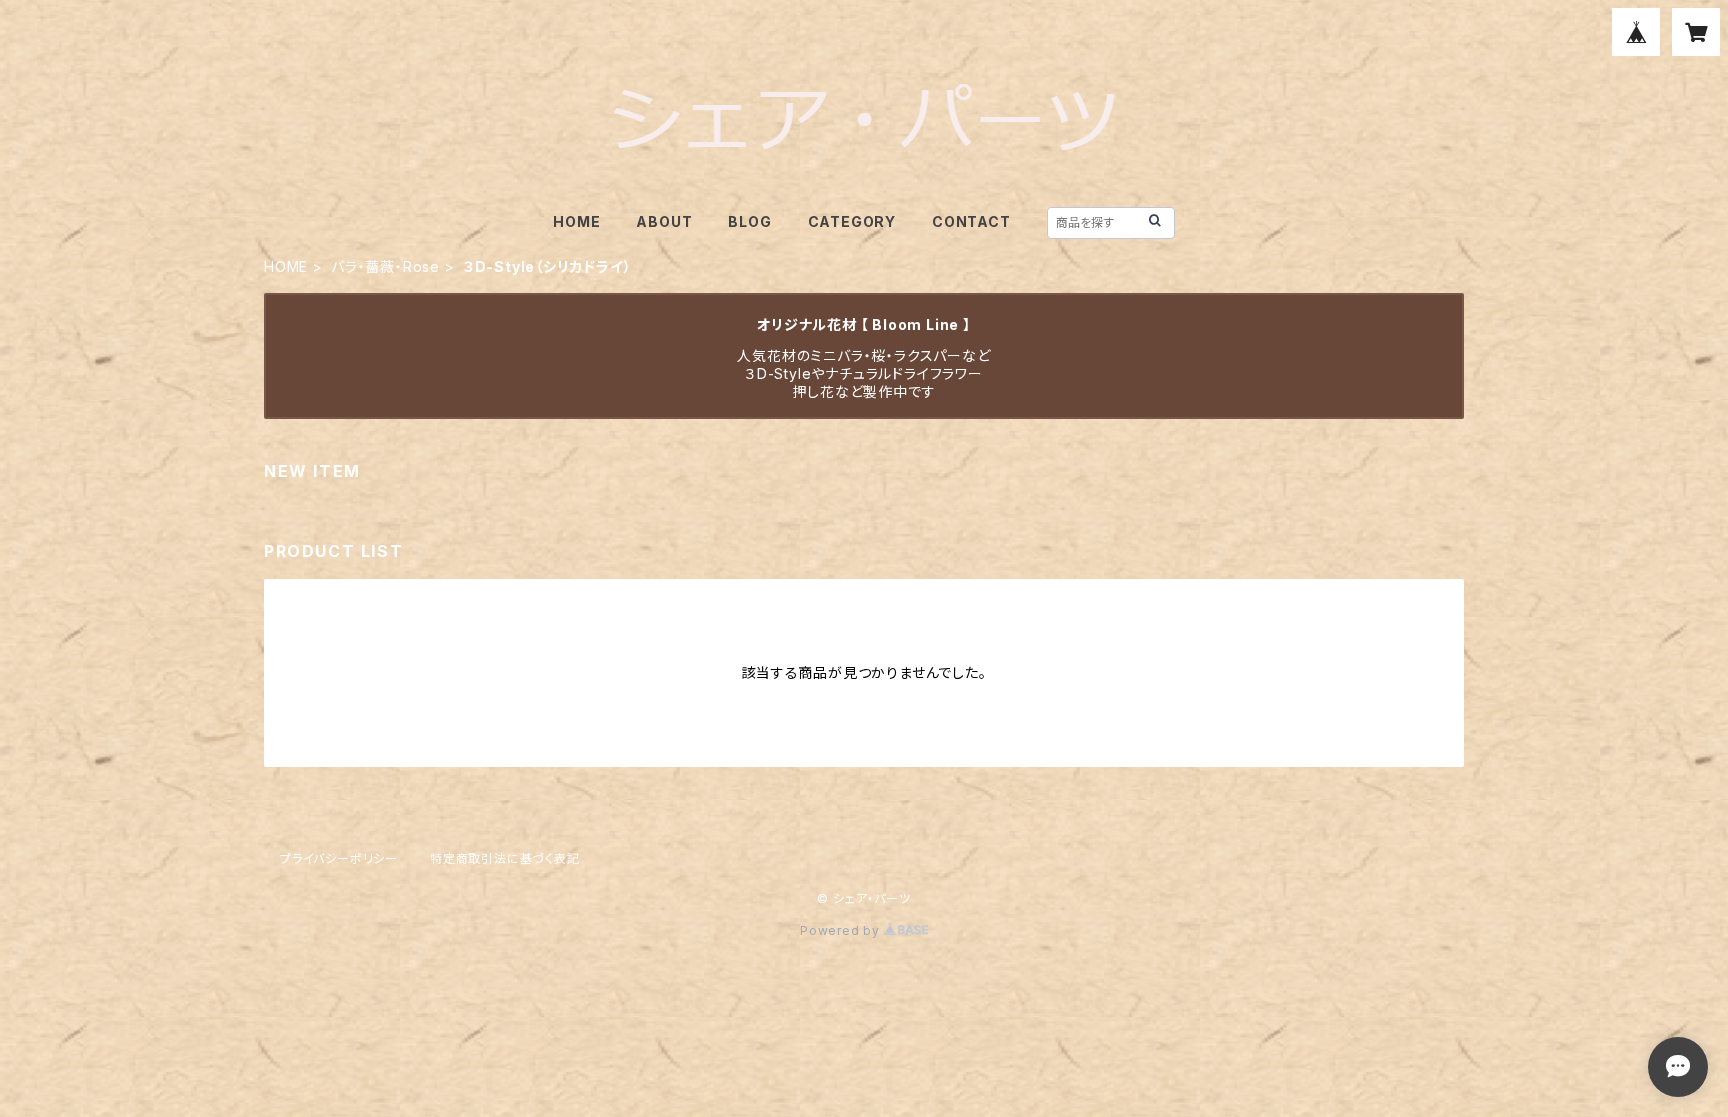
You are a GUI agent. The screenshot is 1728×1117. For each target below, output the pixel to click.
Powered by (842, 930)
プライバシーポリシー (339, 858)
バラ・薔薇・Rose (385, 266)
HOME (576, 221)
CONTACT (971, 221)
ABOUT (664, 221)
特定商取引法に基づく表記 (505, 858)
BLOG (749, 221)
